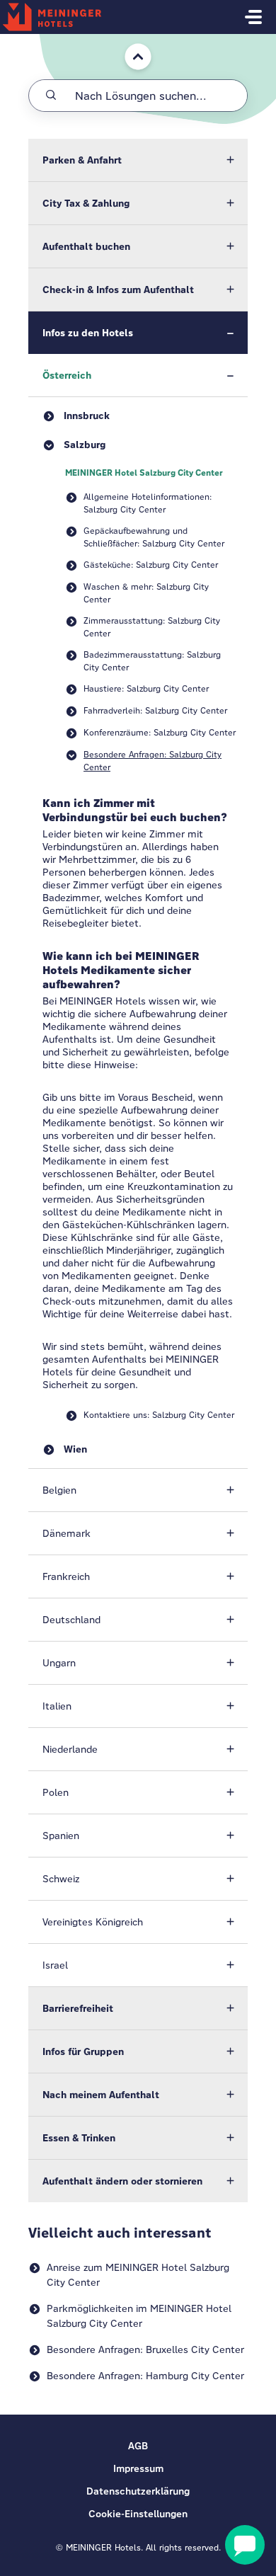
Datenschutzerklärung (138, 2491)
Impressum (138, 2468)
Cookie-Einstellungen (138, 2514)
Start (127, 41)
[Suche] (51, 96)
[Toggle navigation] (253, 17)
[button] (138, 160)
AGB (138, 2446)
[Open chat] (245, 2545)
